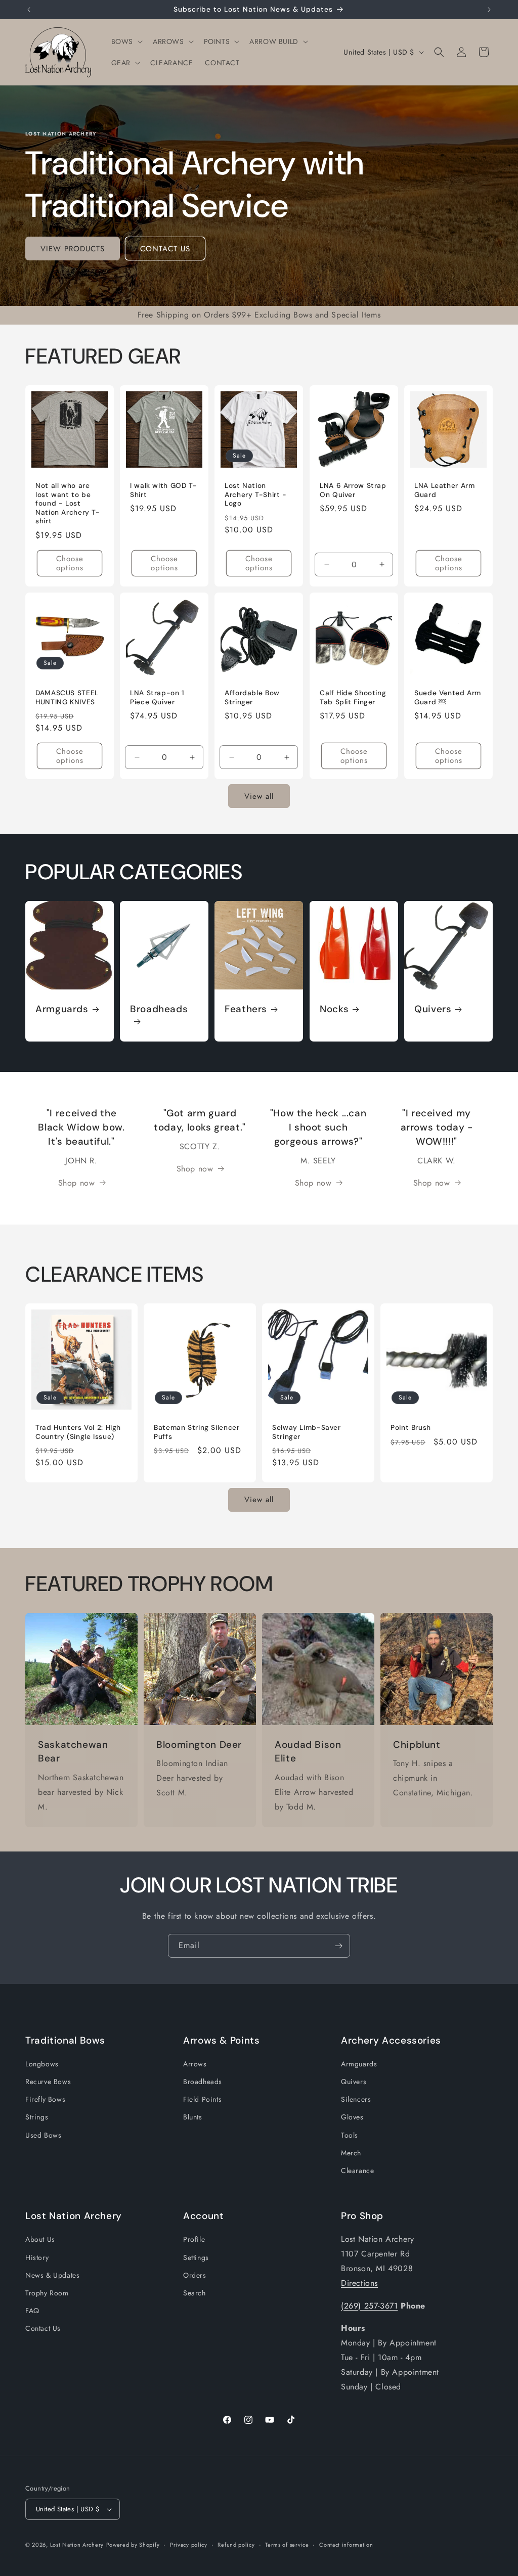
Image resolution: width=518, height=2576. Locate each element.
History (37, 2257)
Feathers (246, 1010)
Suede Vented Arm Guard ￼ (448, 697)
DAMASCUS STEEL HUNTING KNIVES (67, 697)
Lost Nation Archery (77, 2545)
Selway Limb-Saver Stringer (307, 1432)
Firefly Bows (45, 2099)
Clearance (357, 2171)
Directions (359, 2283)
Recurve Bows (48, 2082)
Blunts (193, 2117)
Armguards (62, 1010)
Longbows (42, 2064)
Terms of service (287, 2545)
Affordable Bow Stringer (252, 697)
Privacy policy (189, 2545)
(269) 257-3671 (369, 2306)
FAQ (32, 2311)
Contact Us (43, 2328)
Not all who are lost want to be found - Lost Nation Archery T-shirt (68, 503)
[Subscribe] (338, 1946)
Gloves (352, 2117)
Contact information (346, 2545)
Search (195, 2293)
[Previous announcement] (29, 10)
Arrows (195, 2064)
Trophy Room (47, 2293)
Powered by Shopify (133, 2545)
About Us (40, 2239)
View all (259, 796)
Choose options (70, 563)
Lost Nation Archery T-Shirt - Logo (256, 494)
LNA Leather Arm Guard (444, 490)
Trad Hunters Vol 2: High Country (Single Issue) (78, 1432)
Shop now (77, 1183)
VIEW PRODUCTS (73, 249)
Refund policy (236, 2545)
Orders (195, 2275)
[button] (126, 41)
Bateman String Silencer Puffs (197, 1432)
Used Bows (43, 2135)
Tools (350, 2135)
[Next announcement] (489, 10)
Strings (37, 2117)
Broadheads (159, 1010)
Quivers (433, 1010)
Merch (351, 2153)
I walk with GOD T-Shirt (163, 490)
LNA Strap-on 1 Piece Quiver (157, 697)
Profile (194, 2239)
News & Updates (52, 2275)
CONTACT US (165, 249)
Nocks (334, 1010)
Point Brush (411, 1428)
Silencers (356, 2099)
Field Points (202, 2099)
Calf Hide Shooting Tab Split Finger (353, 697)
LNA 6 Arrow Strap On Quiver (353, 490)
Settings (196, 2257)
